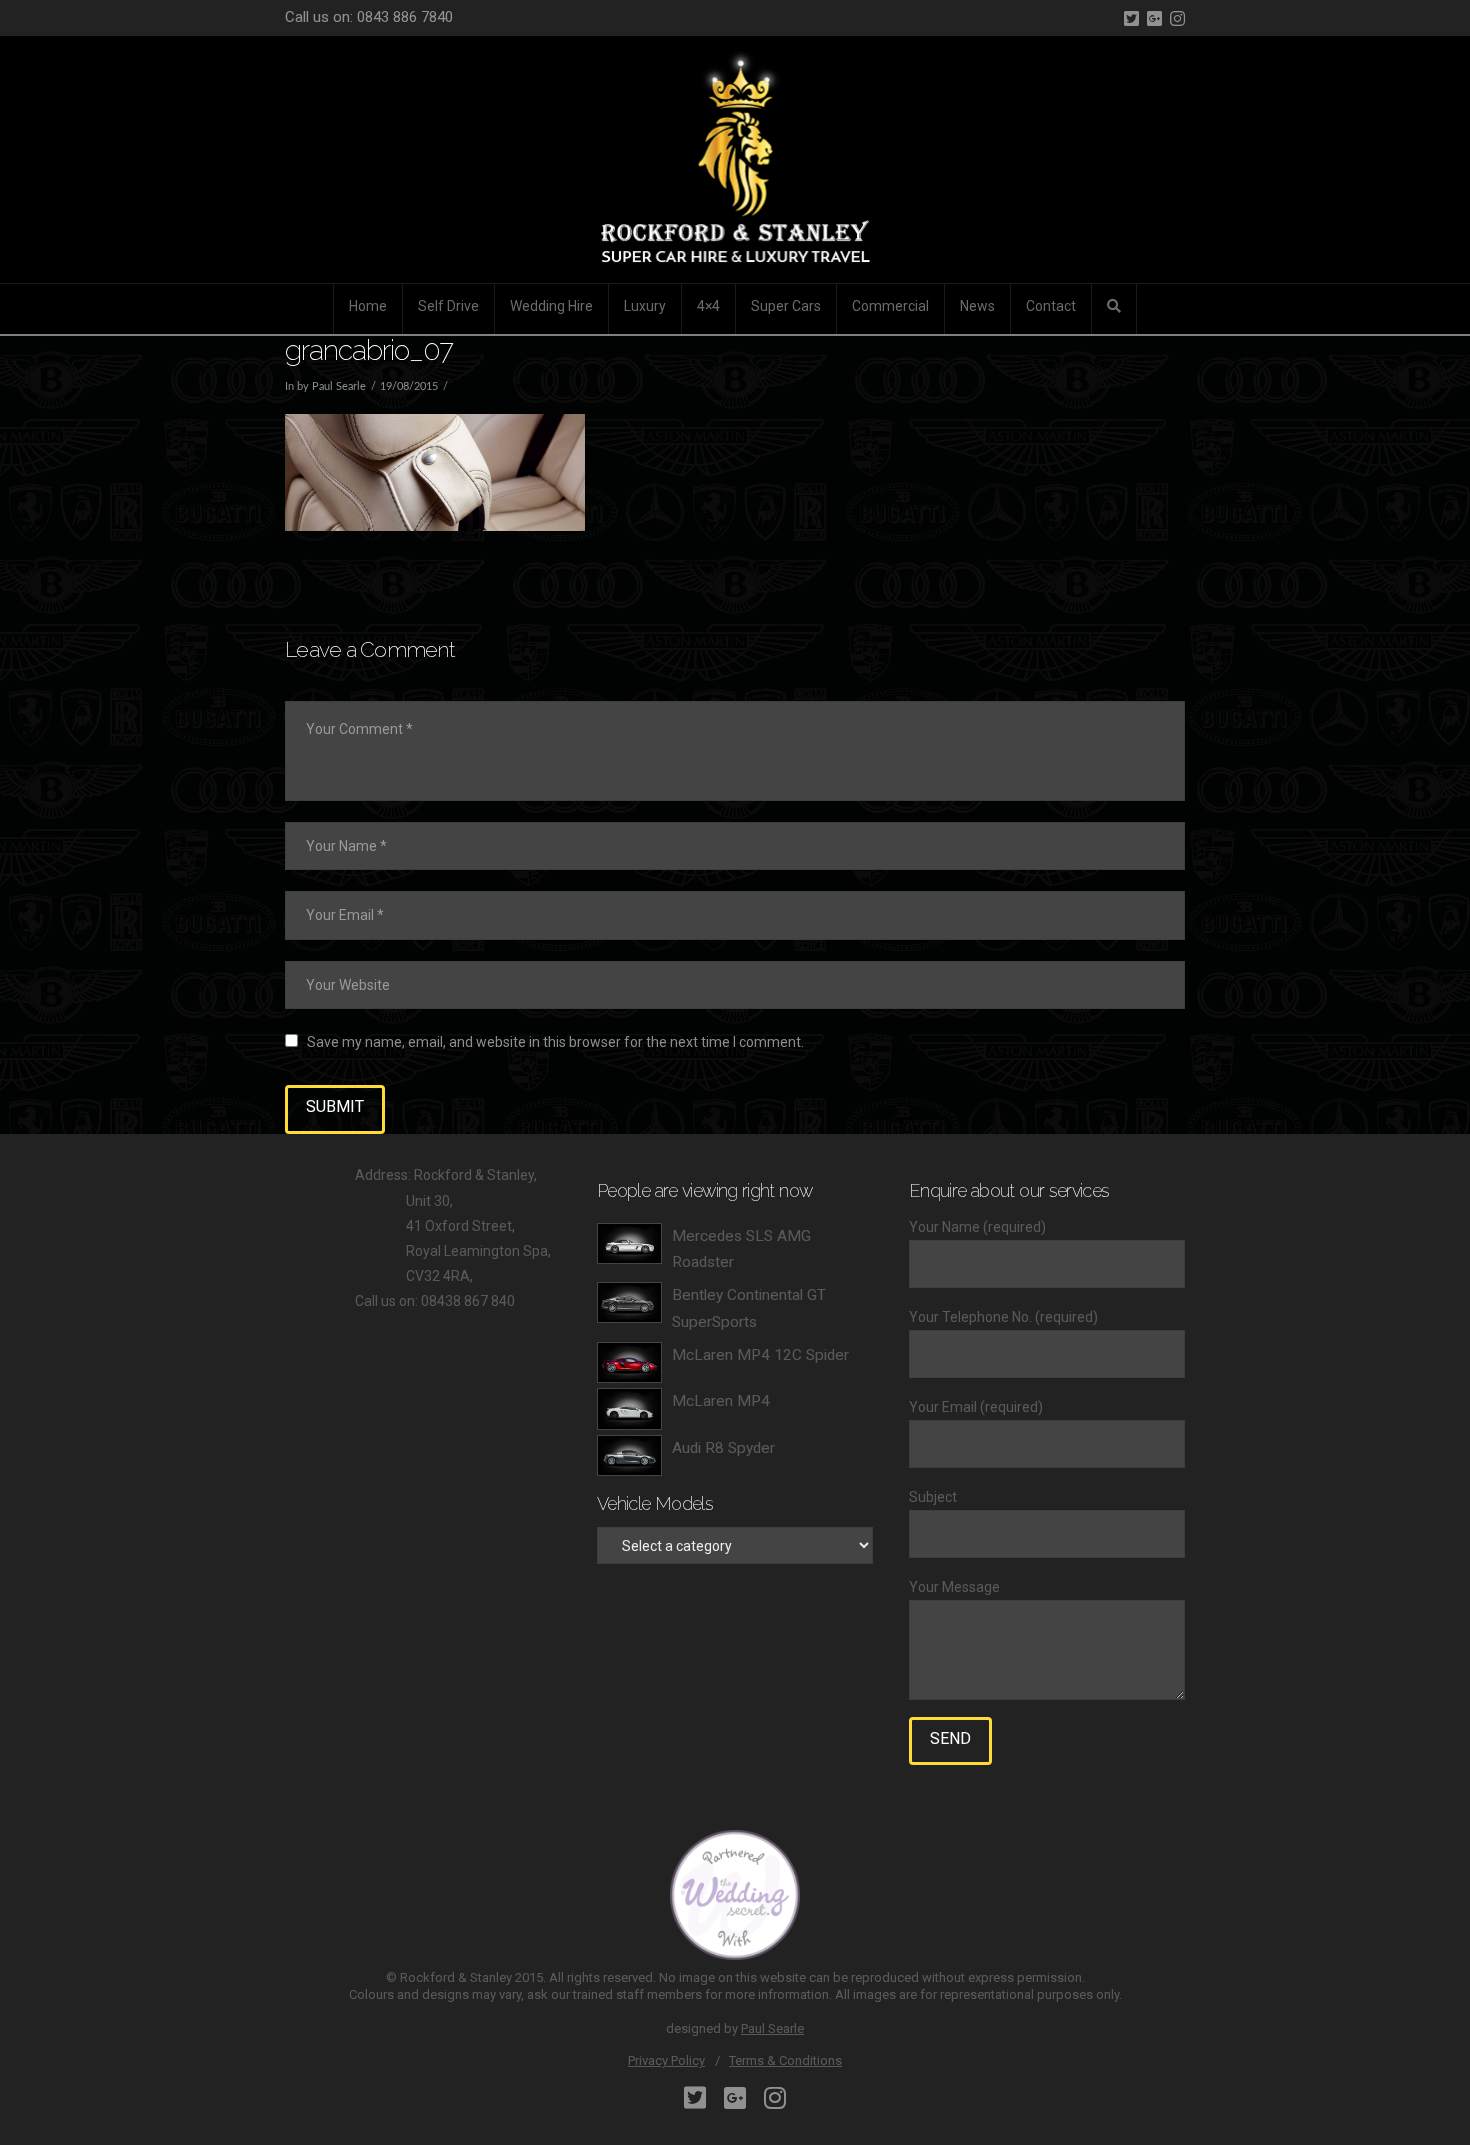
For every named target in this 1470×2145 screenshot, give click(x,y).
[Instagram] (1177, 18)
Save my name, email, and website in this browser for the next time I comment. (555, 1042)
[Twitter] (1131, 18)
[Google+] (1154, 18)
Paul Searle (772, 2028)
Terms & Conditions (785, 2060)
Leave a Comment (496, 387)
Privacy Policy (666, 2060)
